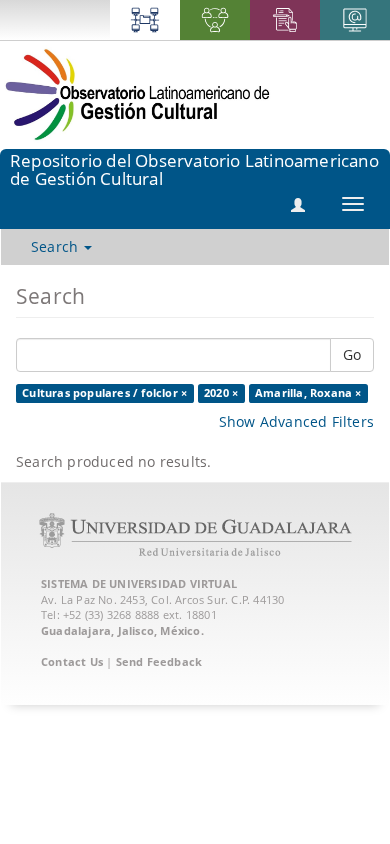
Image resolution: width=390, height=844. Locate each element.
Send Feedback (159, 661)
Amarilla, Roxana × (308, 393)
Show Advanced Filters (296, 421)
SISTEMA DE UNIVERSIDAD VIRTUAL (139, 583)
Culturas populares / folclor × (104, 393)
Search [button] (56, 246)
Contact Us (72, 661)
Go (352, 354)
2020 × (221, 393)
